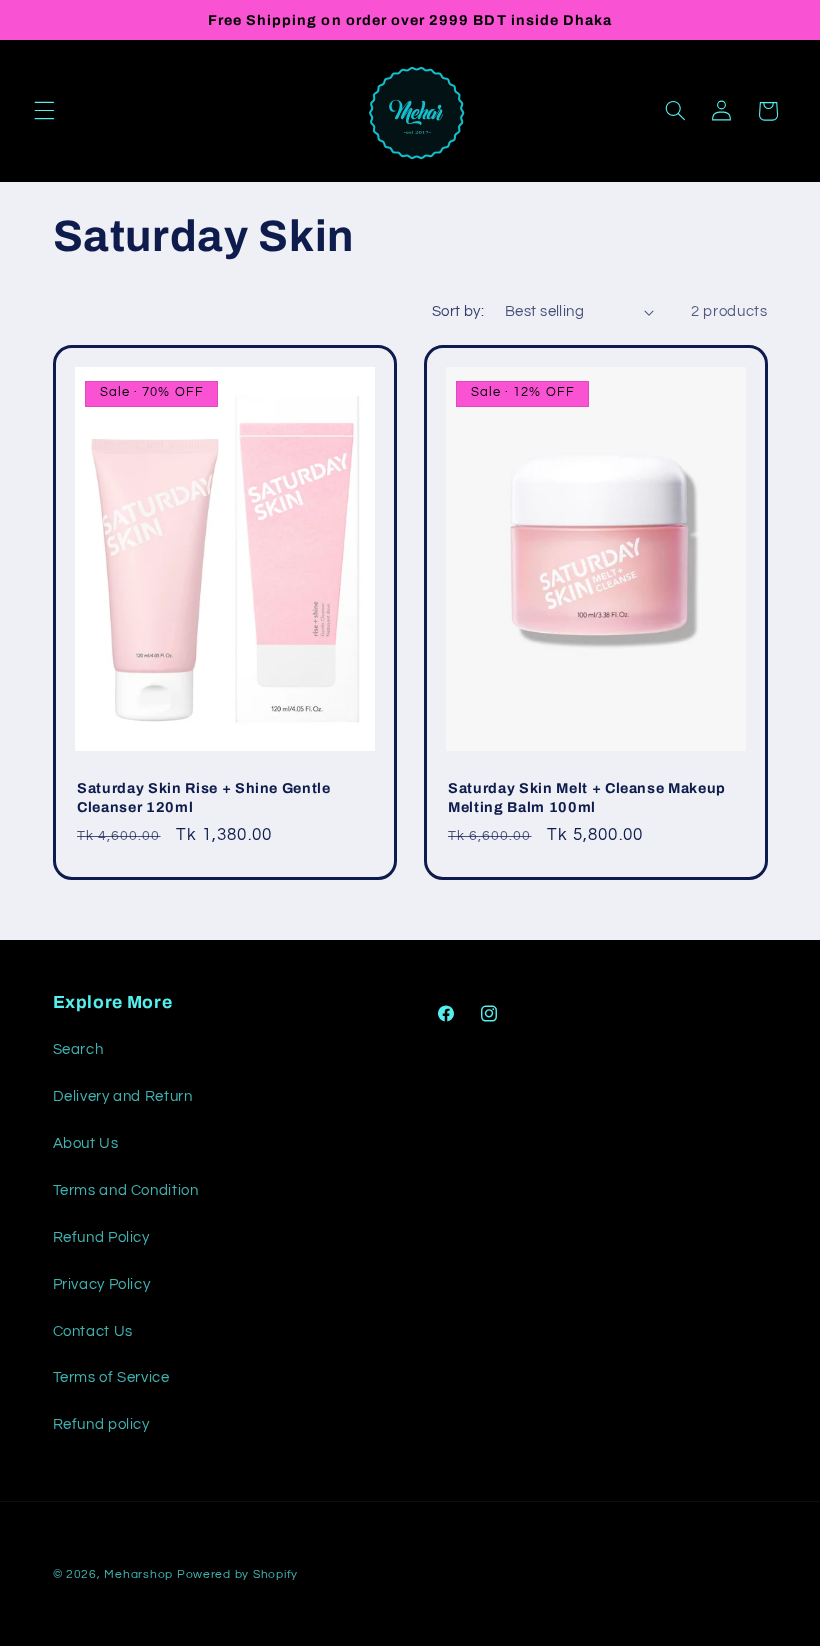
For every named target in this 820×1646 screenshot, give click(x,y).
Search (78, 1049)
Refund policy (101, 1424)
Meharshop (138, 1574)
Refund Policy (101, 1237)
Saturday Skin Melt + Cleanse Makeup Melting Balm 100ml (587, 797)
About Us (86, 1143)
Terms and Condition (126, 1190)
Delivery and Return (123, 1096)
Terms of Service (111, 1377)
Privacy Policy (102, 1284)
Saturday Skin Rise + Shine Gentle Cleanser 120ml (204, 797)
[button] (44, 111)
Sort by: (458, 311)
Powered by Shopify (237, 1574)
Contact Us (93, 1331)
